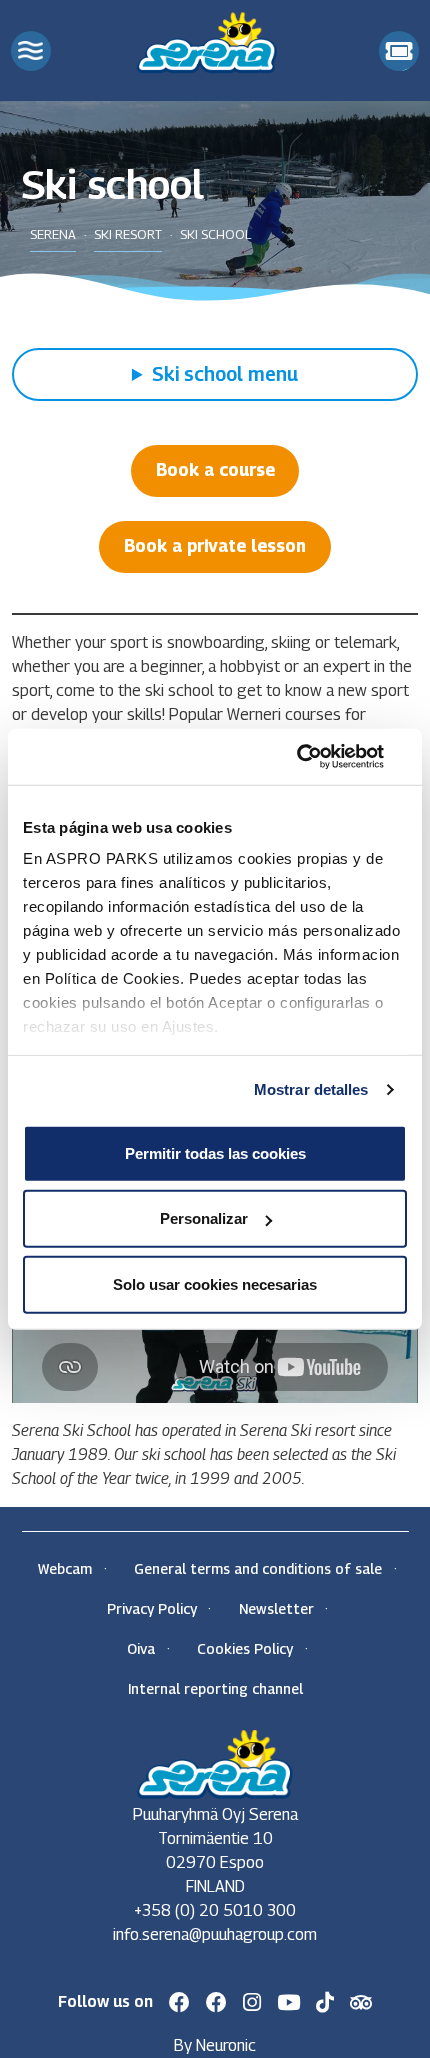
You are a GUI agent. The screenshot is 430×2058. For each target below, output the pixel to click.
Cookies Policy (245, 1648)
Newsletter (276, 1608)
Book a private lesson (215, 546)
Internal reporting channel (215, 1688)
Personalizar (204, 1218)
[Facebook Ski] (179, 2002)
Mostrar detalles (311, 1089)
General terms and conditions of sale (258, 1568)
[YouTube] (288, 2002)
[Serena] (207, 39)
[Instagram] (252, 2002)
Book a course (215, 470)
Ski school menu (225, 374)
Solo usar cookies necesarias (215, 1283)
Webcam (65, 1568)
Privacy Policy (152, 1608)
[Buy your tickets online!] (399, 51)
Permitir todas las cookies (215, 1152)
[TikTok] (325, 2002)
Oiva (141, 1648)
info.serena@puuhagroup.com (215, 1934)
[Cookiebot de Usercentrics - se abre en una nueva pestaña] (319, 757)
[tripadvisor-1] (361, 2002)
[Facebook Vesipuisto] (216, 2002)
